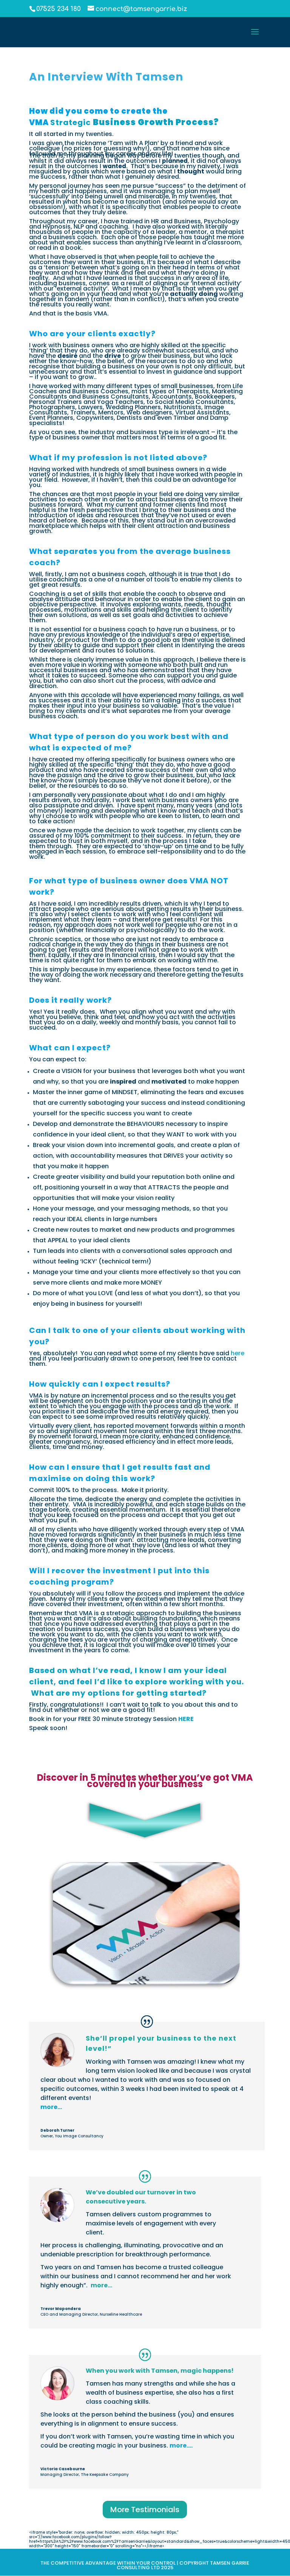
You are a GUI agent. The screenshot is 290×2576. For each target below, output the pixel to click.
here (238, 1353)
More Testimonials (145, 2510)
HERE (186, 1719)
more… (51, 2107)
